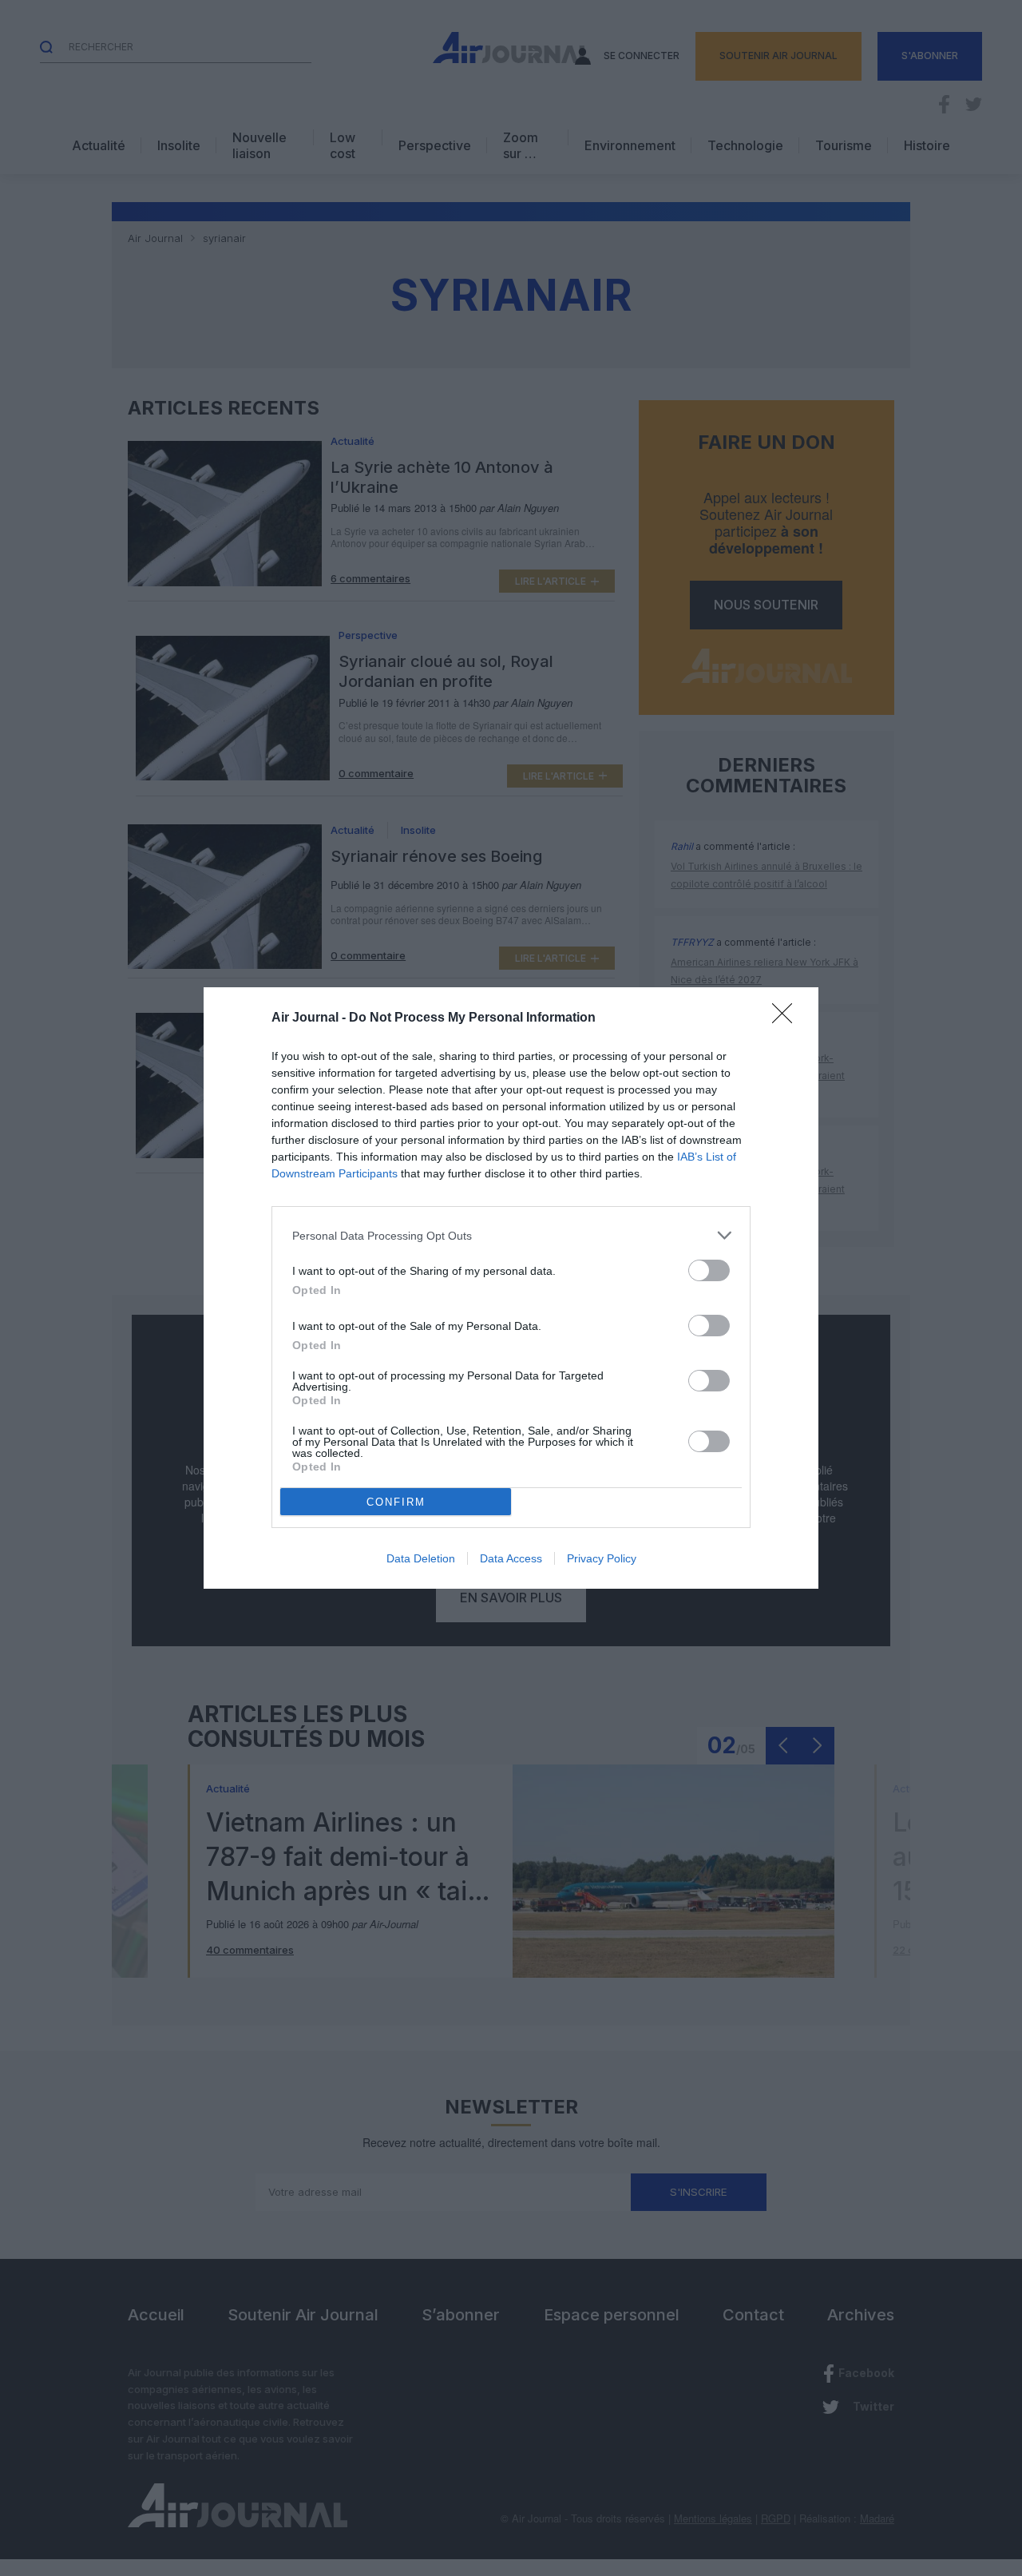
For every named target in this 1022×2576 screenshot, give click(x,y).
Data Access (511, 1558)
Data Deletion (421, 1558)
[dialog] (511, 1288)
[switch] (709, 1270)
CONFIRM (396, 1502)
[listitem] (511, 1235)
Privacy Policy (602, 1558)
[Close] (787, 1018)
